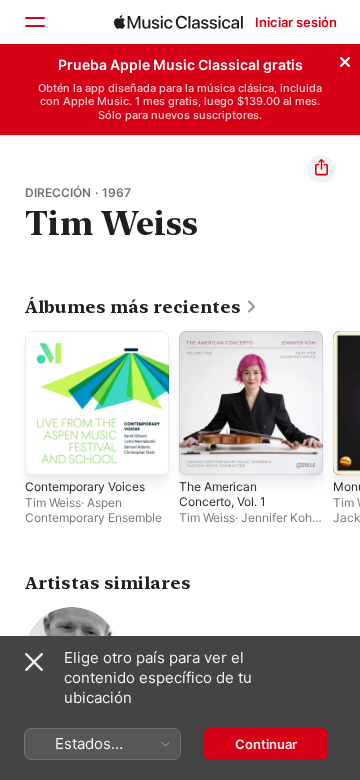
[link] (141, 307)
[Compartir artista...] (321, 169)
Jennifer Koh (276, 517)
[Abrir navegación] (34, 22)
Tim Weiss (53, 502)
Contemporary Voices (85, 486)
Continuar (266, 744)
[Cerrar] (345, 59)
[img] (178, 22)
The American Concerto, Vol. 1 (222, 494)
